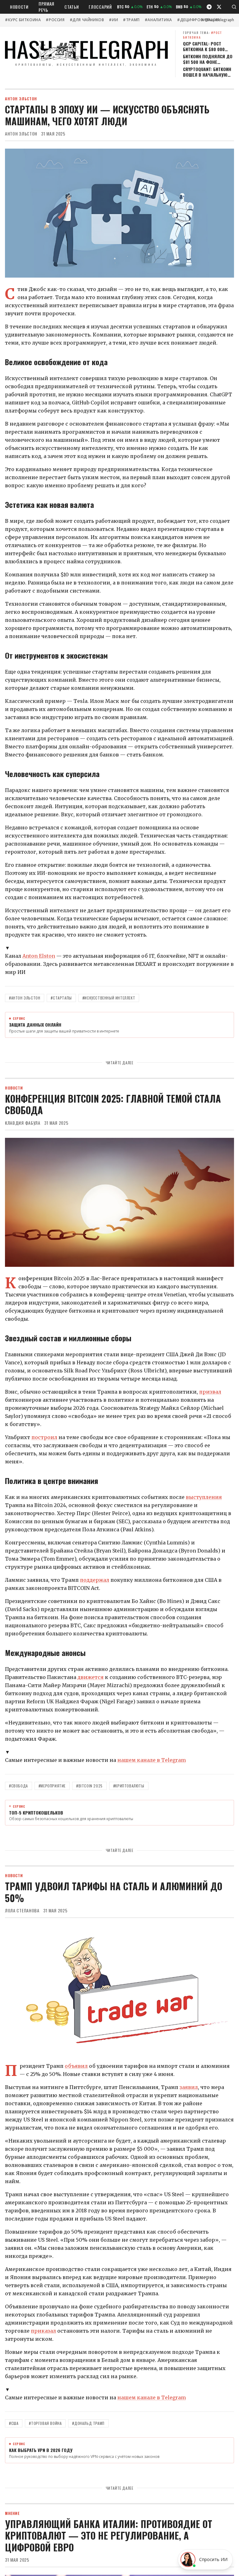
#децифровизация (198, 20)
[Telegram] (209, 7)
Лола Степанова (22, 1911)
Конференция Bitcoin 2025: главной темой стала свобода (113, 1104)
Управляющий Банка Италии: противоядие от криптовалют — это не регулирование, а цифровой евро (109, 2535)
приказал (43, 2331)
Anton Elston (39, 956)
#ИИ (113, 20)
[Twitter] (219, 7)
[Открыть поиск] (234, 7)
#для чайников (87, 20)
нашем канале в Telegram (152, 1760)
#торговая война (45, 2423)
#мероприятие (52, 1786)
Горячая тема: (202, 35)
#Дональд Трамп (88, 2423)
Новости (19, 7)
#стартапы (61, 998)
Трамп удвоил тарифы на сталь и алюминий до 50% (114, 1892)
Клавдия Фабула (23, 1123)
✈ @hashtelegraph (217, 20)
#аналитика (158, 20)
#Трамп (131, 20)
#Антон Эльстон (25, 998)
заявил (189, 2087)
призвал (210, 1392)
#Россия (55, 20)
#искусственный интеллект (109, 998)
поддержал (95, 1580)
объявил (76, 2066)
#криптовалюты (129, 1786)
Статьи (72, 7)
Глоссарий (100, 7)
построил (44, 1437)
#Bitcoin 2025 (89, 1786)
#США (14, 2423)
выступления (204, 1497)
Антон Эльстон (21, 134)
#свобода (19, 1786)
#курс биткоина (23, 20)
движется (91, 1677)
